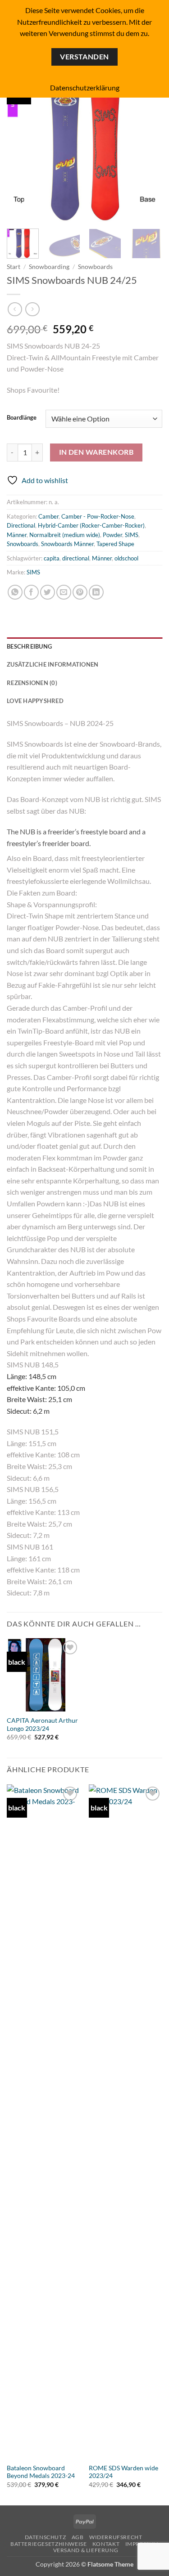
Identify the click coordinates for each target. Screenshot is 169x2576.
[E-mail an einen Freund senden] (64, 592)
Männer (17, 535)
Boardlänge (22, 418)
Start (14, 267)
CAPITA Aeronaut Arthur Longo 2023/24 (42, 1725)
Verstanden (84, 57)
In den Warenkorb (96, 452)
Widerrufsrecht (116, 2537)
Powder (112, 535)
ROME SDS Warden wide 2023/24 (123, 2472)
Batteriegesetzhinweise (48, 2544)
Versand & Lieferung (86, 2550)
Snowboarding (49, 267)
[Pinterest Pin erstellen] (80, 592)
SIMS (132, 535)
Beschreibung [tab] (29, 646)
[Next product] (15, 309)
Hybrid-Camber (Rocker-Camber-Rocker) (91, 525)
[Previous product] (32, 309)
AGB (78, 2537)
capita (52, 558)
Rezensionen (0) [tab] (32, 683)
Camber (48, 516)
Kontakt (106, 2544)
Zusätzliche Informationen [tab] (53, 664)
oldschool (126, 558)
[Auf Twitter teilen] (48, 592)
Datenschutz (46, 2537)
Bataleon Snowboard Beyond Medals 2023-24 (41, 2472)
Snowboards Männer (67, 544)
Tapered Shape (115, 544)
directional (76, 558)
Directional (21, 525)
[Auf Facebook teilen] (31, 592)
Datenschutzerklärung (85, 87)
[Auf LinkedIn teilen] (96, 592)
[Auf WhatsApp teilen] (15, 592)
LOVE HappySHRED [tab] (35, 701)
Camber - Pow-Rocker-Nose (98, 516)
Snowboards (95, 267)
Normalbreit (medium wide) (65, 535)
